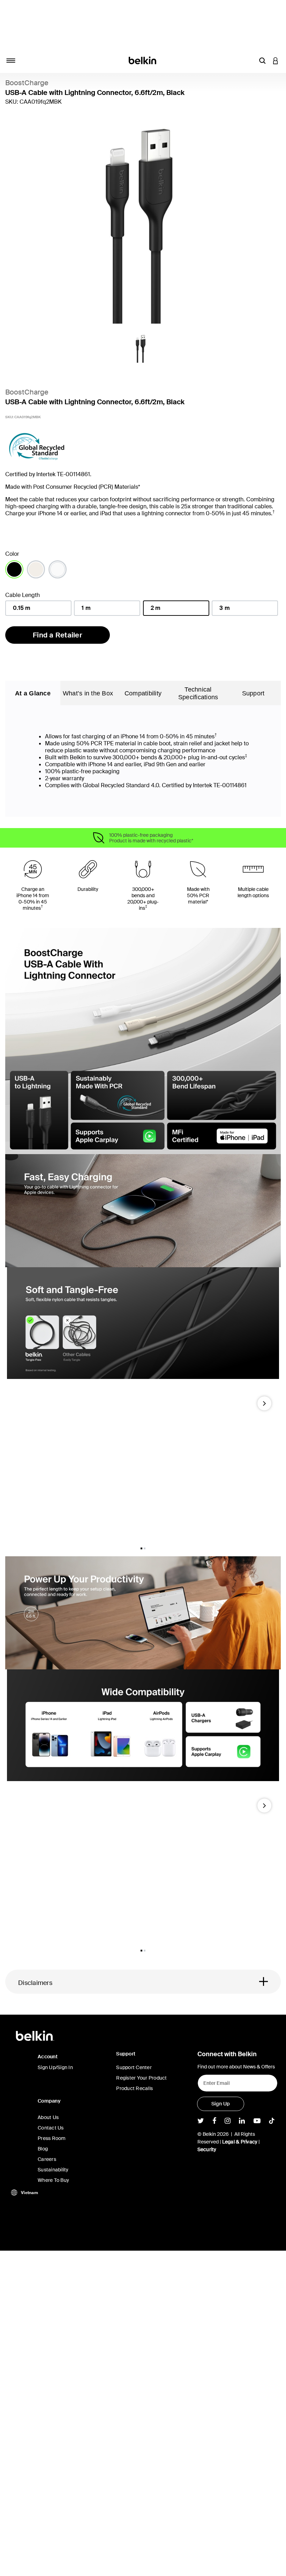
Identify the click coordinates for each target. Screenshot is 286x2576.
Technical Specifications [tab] (198, 693)
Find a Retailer (58, 635)
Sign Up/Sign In (55, 2067)
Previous (16, 1406)
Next (264, 1406)
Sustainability (53, 2170)
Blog (43, 2149)
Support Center (134, 2067)
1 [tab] (141, 1548)
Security (207, 2149)
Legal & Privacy (240, 2142)
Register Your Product (141, 2078)
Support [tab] (253, 693)
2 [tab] (145, 1548)
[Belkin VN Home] (143, 60)
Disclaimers (35, 1983)
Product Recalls (134, 2088)
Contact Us (51, 2128)
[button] (262, 60)
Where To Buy (53, 2180)
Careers (47, 2159)
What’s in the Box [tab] (88, 693)
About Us (48, 2117)
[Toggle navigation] (11, 60)
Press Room (52, 2138)
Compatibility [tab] (143, 693)
